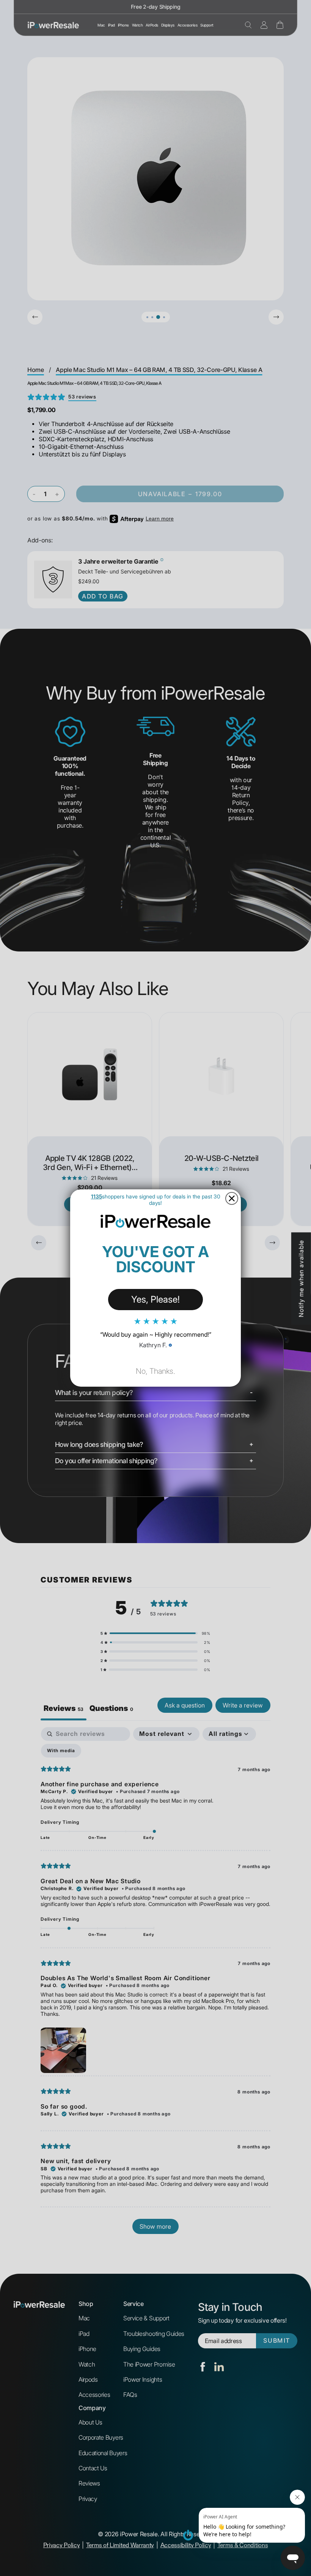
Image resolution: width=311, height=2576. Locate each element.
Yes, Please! (155, 1299)
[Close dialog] (232, 1198)
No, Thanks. (155, 1371)
